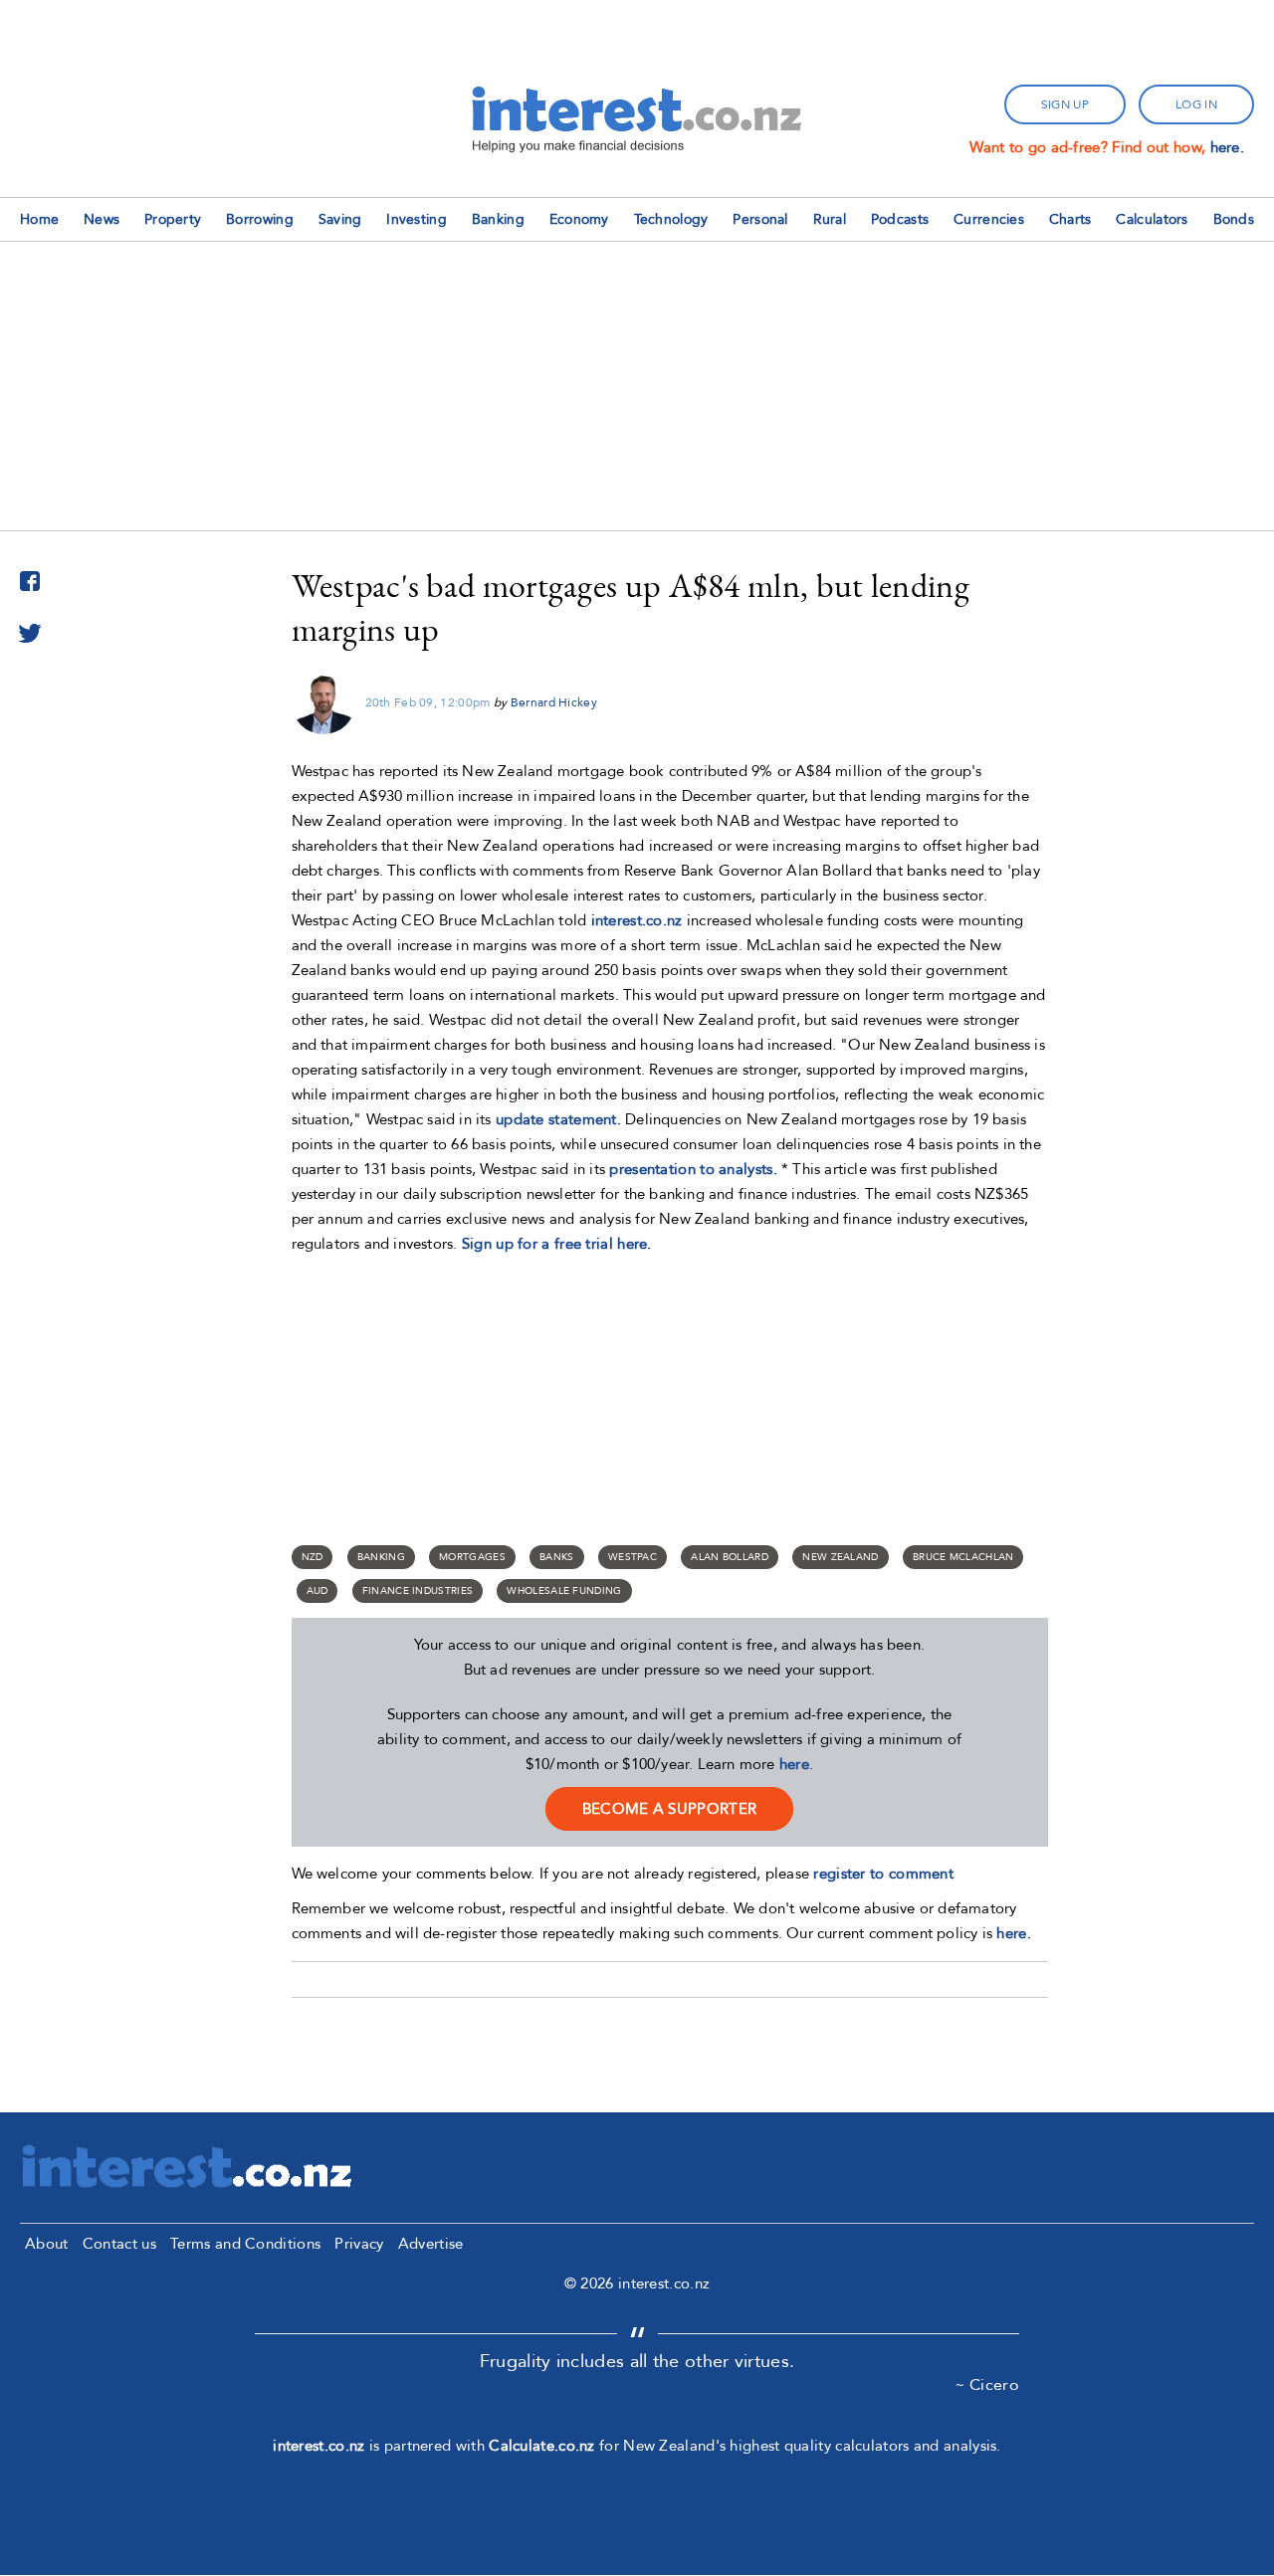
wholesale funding (564, 1591)
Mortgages (472, 1557)
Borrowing (260, 219)
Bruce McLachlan (963, 1557)
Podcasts (900, 219)
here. (1228, 147)
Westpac (633, 1557)
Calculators (1152, 219)
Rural (830, 219)
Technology (671, 219)
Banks (557, 1557)
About (47, 2244)
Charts (1070, 219)
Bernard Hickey (554, 702)
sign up (1065, 104)
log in (1196, 104)
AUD (318, 1591)
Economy (579, 219)
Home (39, 219)
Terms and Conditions (245, 2244)
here (794, 1764)
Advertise (431, 2244)
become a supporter (669, 1809)
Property (173, 219)
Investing (417, 219)
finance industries (418, 1591)
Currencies (989, 219)
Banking (498, 219)
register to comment (883, 1874)
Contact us (119, 2244)
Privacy (359, 2244)
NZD (313, 1557)
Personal (760, 219)
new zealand (840, 1557)
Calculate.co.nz (542, 2446)
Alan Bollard (730, 1557)
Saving (340, 219)
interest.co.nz (637, 920)
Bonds (1234, 219)
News (102, 219)
